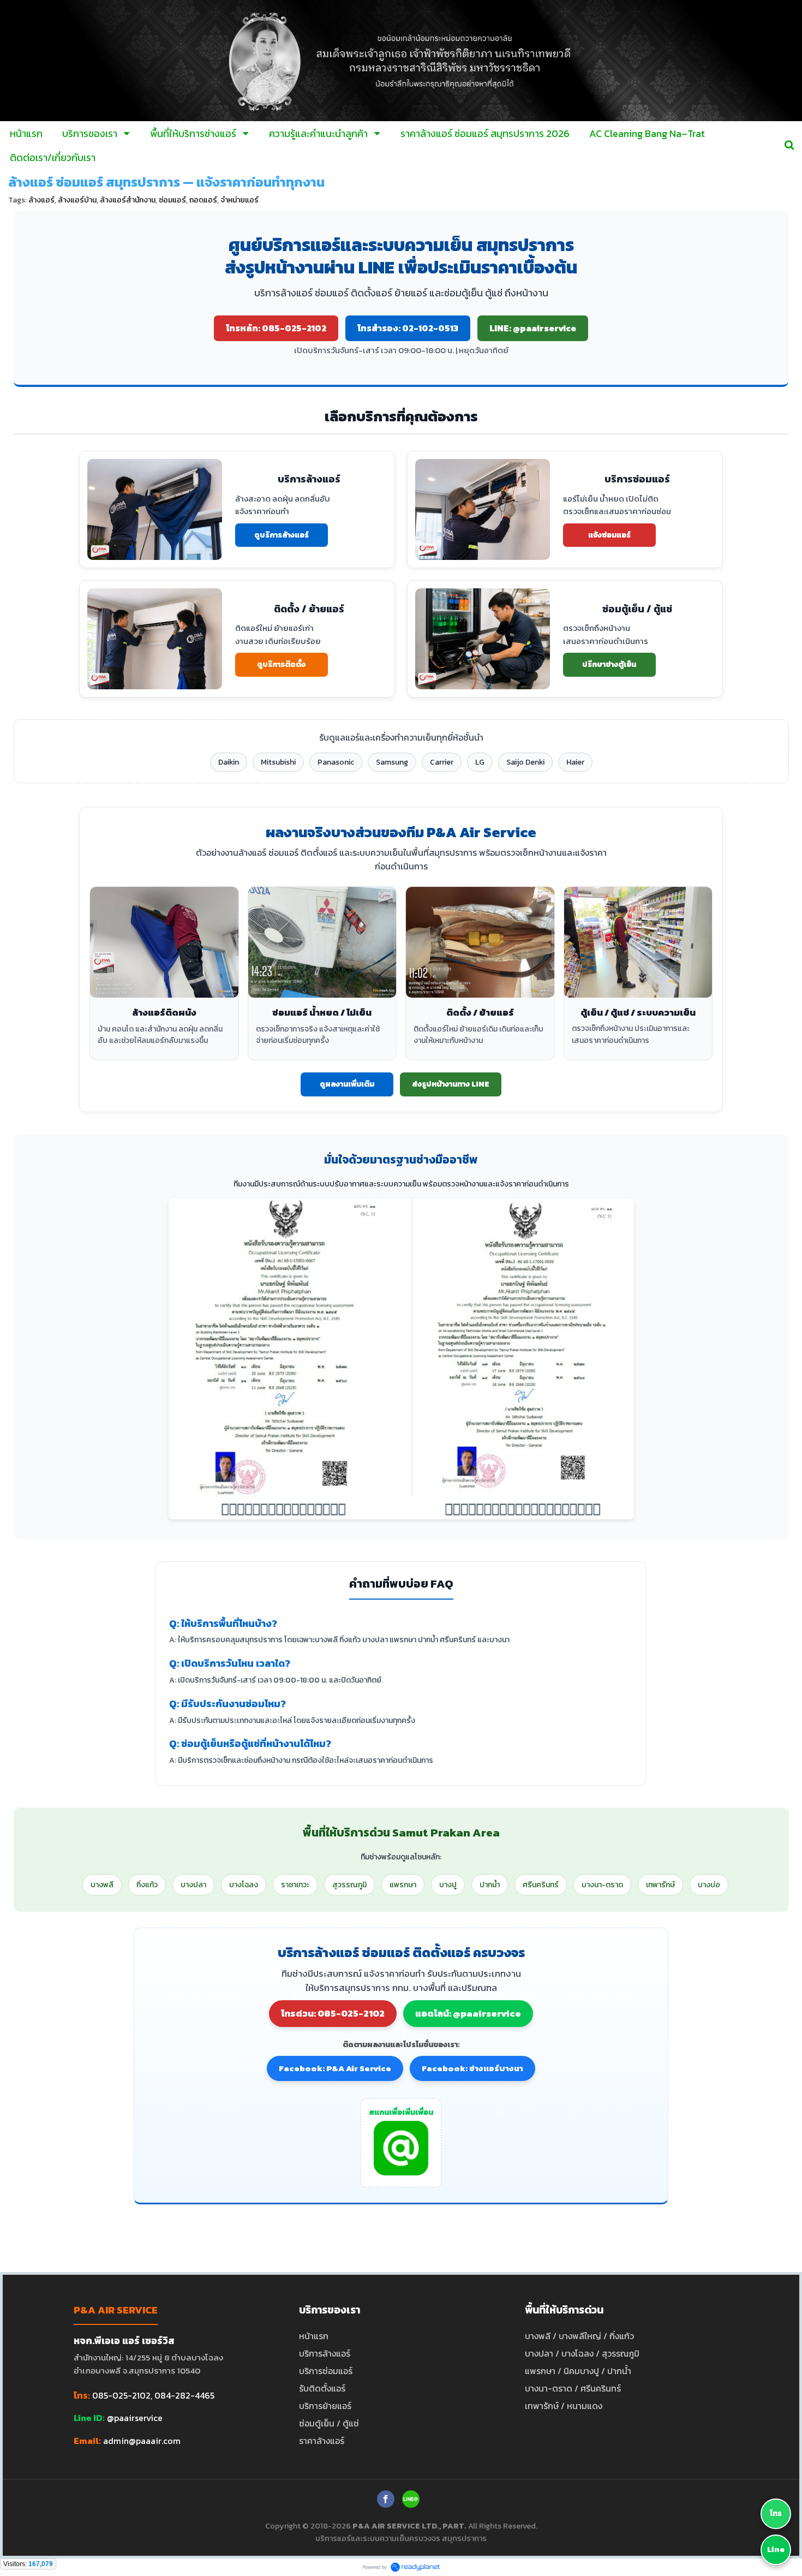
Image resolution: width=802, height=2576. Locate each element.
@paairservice (135, 2418)
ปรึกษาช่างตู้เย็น (609, 664)
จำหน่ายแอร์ (240, 200)
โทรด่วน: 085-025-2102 (333, 2013)
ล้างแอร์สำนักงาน (128, 200)
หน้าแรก (314, 2336)
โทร (776, 2514)
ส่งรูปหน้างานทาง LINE (451, 1084)
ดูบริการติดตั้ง (281, 664)
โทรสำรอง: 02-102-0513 (408, 328)
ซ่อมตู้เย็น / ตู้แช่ (329, 2423)
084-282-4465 (184, 2395)
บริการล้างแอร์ (325, 2353)
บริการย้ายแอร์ (325, 2406)
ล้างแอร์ (41, 200)
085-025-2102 (121, 2395)
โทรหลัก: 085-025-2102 (276, 328)
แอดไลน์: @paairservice (468, 2013)
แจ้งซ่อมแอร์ (609, 535)
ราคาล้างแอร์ (322, 2441)
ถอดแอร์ (203, 200)
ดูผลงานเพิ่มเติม (347, 1084)
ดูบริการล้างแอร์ (282, 535)
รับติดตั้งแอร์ (322, 2388)
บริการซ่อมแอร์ (326, 2371)
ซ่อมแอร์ (172, 200)
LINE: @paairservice (533, 328)
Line (776, 2550)
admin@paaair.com (142, 2441)
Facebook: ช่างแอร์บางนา (472, 2068)
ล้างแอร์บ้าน (77, 200)
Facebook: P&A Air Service (335, 2068)
